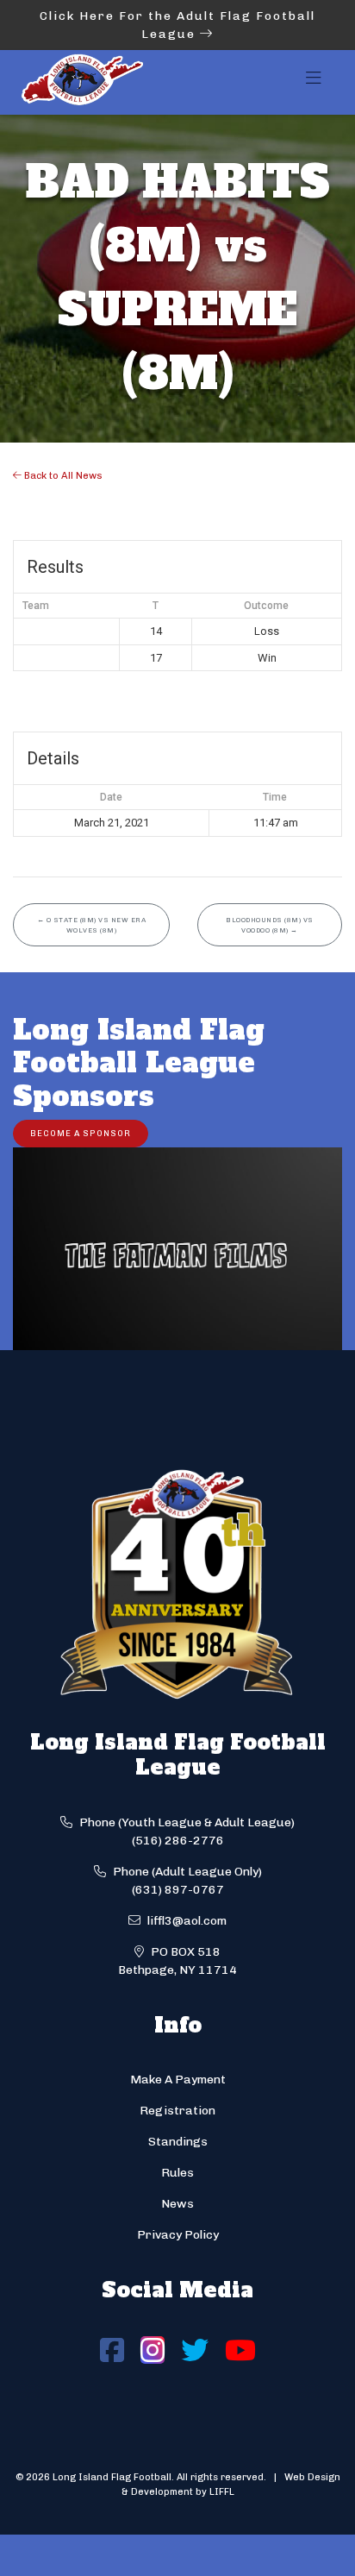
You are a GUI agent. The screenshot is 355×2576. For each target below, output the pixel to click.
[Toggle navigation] (314, 83)
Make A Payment (178, 2080)
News (177, 2204)
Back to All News (62, 475)
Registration (177, 2111)
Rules (177, 2173)
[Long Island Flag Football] (82, 82)
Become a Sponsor (81, 1133)
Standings (178, 2142)
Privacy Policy (178, 2235)
